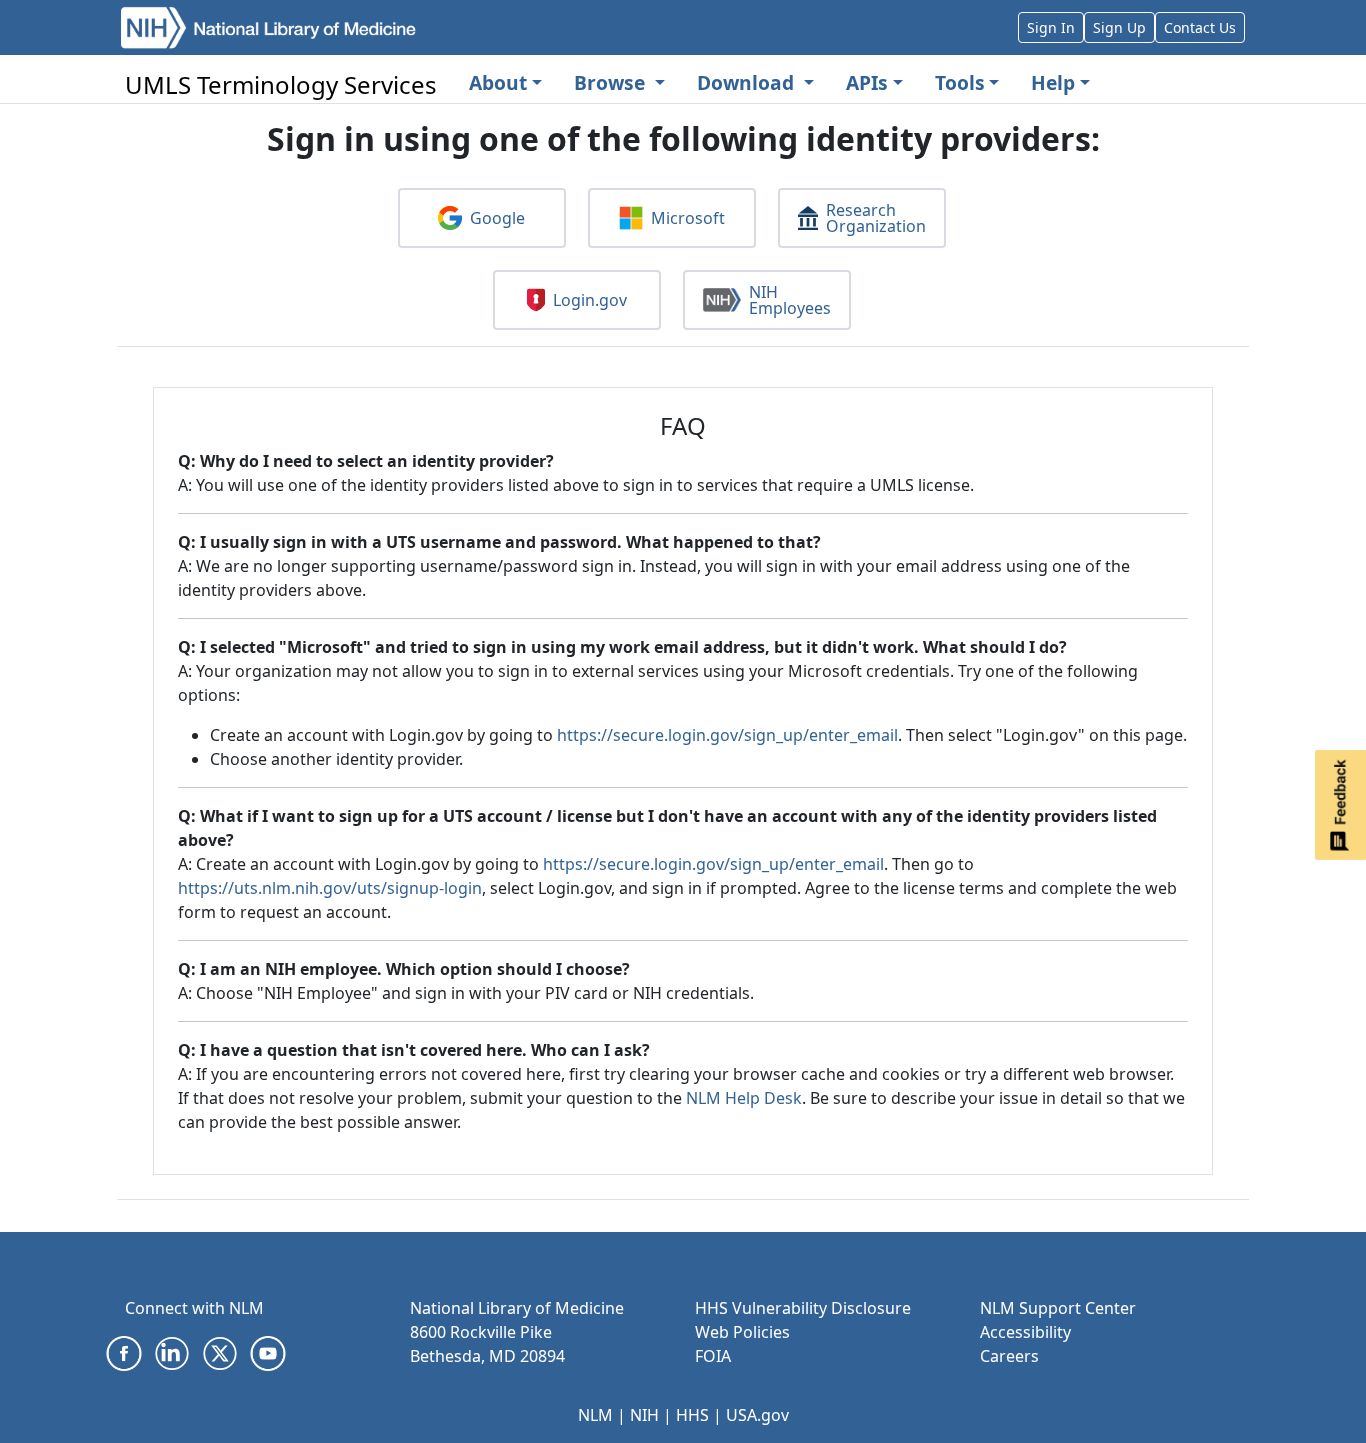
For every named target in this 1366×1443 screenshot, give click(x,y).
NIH (644, 1415)
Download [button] (748, 82)
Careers (1009, 1356)
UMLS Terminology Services (281, 84)
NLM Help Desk (744, 1098)
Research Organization (876, 218)
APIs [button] (867, 82)
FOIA (713, 1356)
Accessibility (1025, 1332)
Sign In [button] (1051, 27)
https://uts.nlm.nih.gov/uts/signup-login (330, 888)
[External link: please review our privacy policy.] (124, 1352)
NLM (595, 1415)
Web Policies (742, 1332)
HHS (692, 1415)
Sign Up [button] (1119, 27)
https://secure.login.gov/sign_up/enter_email (727, 735)
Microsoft (688, 218)
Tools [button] (960, 82)
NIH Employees (790, 300)
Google (497, 218)
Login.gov (590, 300)
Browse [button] (612, 82)
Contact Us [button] (1200, 27)
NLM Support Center (1058, 1308)
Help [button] (1053, 82)
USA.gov (757, 1415)
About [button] (498, 82)
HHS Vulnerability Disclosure (803, 1308)
